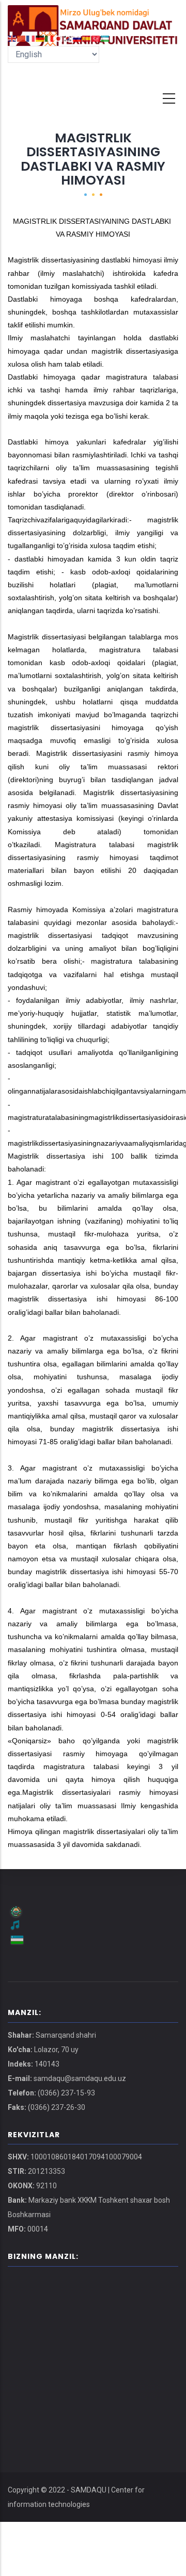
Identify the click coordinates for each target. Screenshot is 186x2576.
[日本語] (59, 38)
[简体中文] (22, 38)
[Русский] (78, 38)
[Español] (87, 38)
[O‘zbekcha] (105, 38)
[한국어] (68, 38)
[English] (12, 38)
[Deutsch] (40, 38)
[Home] (93, 15)
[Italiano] (50, 38)
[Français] (31, 38)
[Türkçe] (96, 38)
